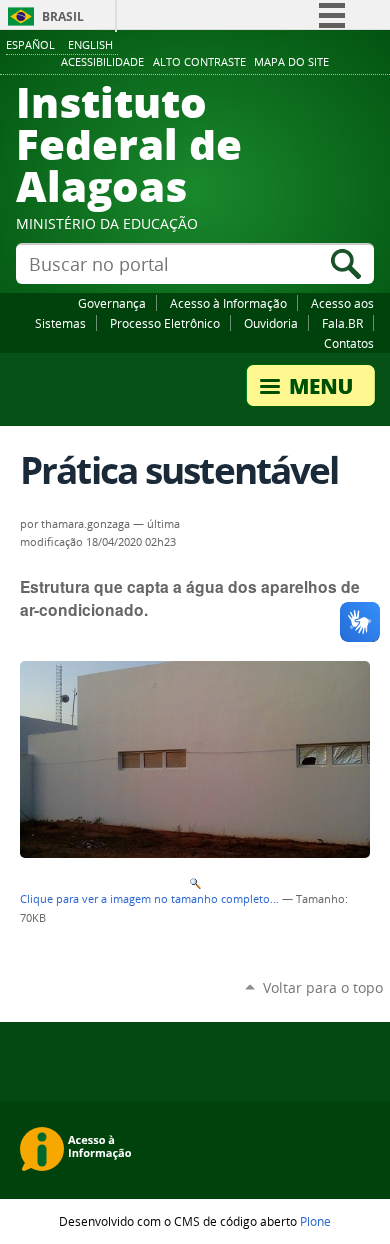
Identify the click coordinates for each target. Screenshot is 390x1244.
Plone (315, 1221)
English (90, 44)
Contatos (349, 343)
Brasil (63, 16)
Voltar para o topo (323, 987)
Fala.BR (342, 323)
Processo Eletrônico (165, 323)
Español (30, 44)
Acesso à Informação (228, 303)
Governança (112, 303)
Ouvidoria (271, 323)
